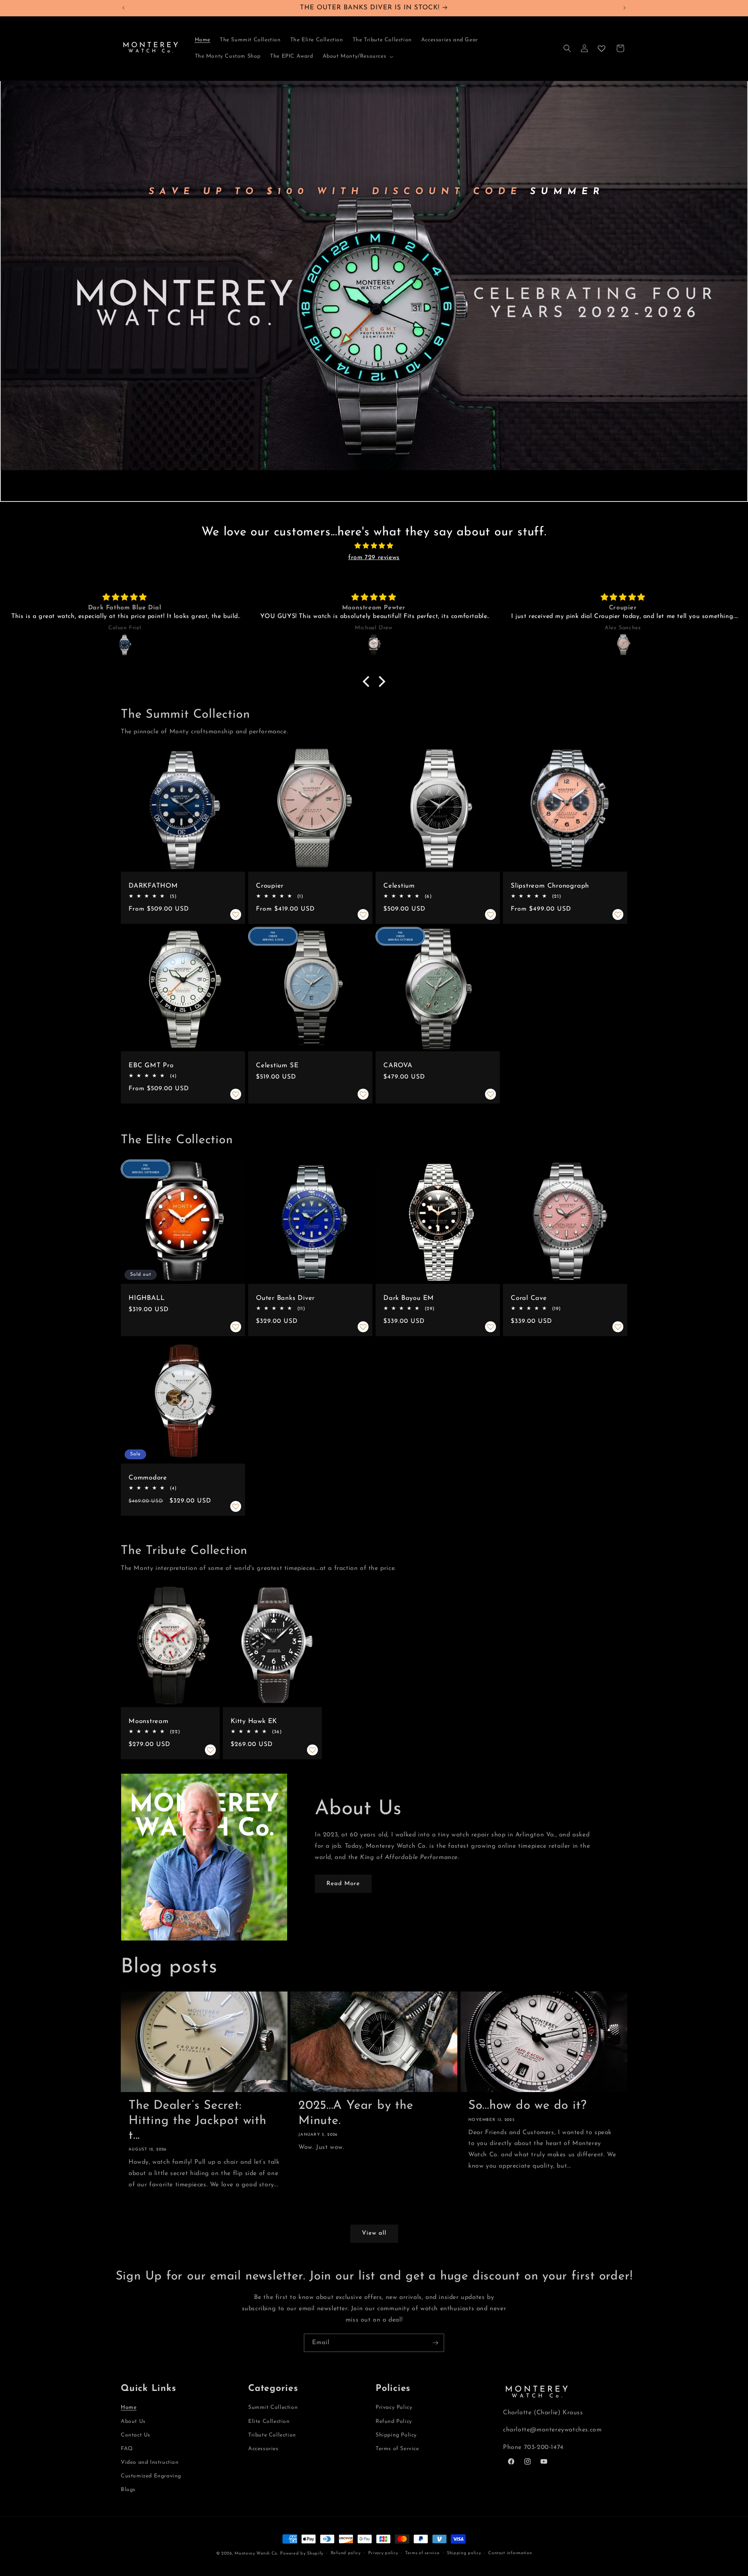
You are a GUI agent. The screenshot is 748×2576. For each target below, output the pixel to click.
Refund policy (346, 2553)
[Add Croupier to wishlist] (363, 915)
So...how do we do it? (527, 2106)
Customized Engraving (151, 2476)
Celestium (399, 886)
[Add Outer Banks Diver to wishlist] (363, 1327)
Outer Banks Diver (285, 1298)
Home (129, 2407)
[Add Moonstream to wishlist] (210, 1750)
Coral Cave (529, 1298)
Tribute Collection (272, 2435)
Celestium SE (277, 1066)
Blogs (128, 2490)
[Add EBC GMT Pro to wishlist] (236, 1094)
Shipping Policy (396, 2435)
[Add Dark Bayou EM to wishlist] (490, 1327)
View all (374, 2233)
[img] (374, 546)
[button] (357, 56)
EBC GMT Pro (151, 1066)
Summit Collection (273, 2407)
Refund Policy (394, 2422)
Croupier (270, 886)
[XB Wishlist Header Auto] (602, 48)
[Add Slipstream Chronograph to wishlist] (618, 915)
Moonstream (149, 1721)
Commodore (148, 1478)
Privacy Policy (394, 2407)
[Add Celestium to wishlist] (490, 915)
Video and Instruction (150, 2462)
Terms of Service (397, 2449)
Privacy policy (383, 2553)
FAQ (127, 2449)
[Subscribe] (435, 2343)
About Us (133, 2422)
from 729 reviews (374, 558)
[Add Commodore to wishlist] (236, 1506)
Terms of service (422, 2553)
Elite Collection (269, 2422)
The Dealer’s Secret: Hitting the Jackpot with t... (198, 2121)
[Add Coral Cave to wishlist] (618, 1327)
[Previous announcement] (123, 8)
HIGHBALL (147, 1298)
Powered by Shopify (302, 2554)
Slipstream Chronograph (550, 886)
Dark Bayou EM (409, 1298)
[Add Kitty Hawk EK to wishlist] (312, 1750)
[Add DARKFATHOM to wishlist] (236, 915)
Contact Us (136, 2435)
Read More (343, 1884)
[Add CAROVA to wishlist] (490, 1094)
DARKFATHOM (153, 886)
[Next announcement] (625, 8)
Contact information (510, 2553)
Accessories (263, 2449)
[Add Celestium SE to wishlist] (363, 1094)
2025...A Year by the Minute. (356, 2113)
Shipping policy (464, 2553)
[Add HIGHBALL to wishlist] (236, 1327)
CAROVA (398, 1066)
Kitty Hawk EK (254, 1721)
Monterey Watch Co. (257, 2554)
